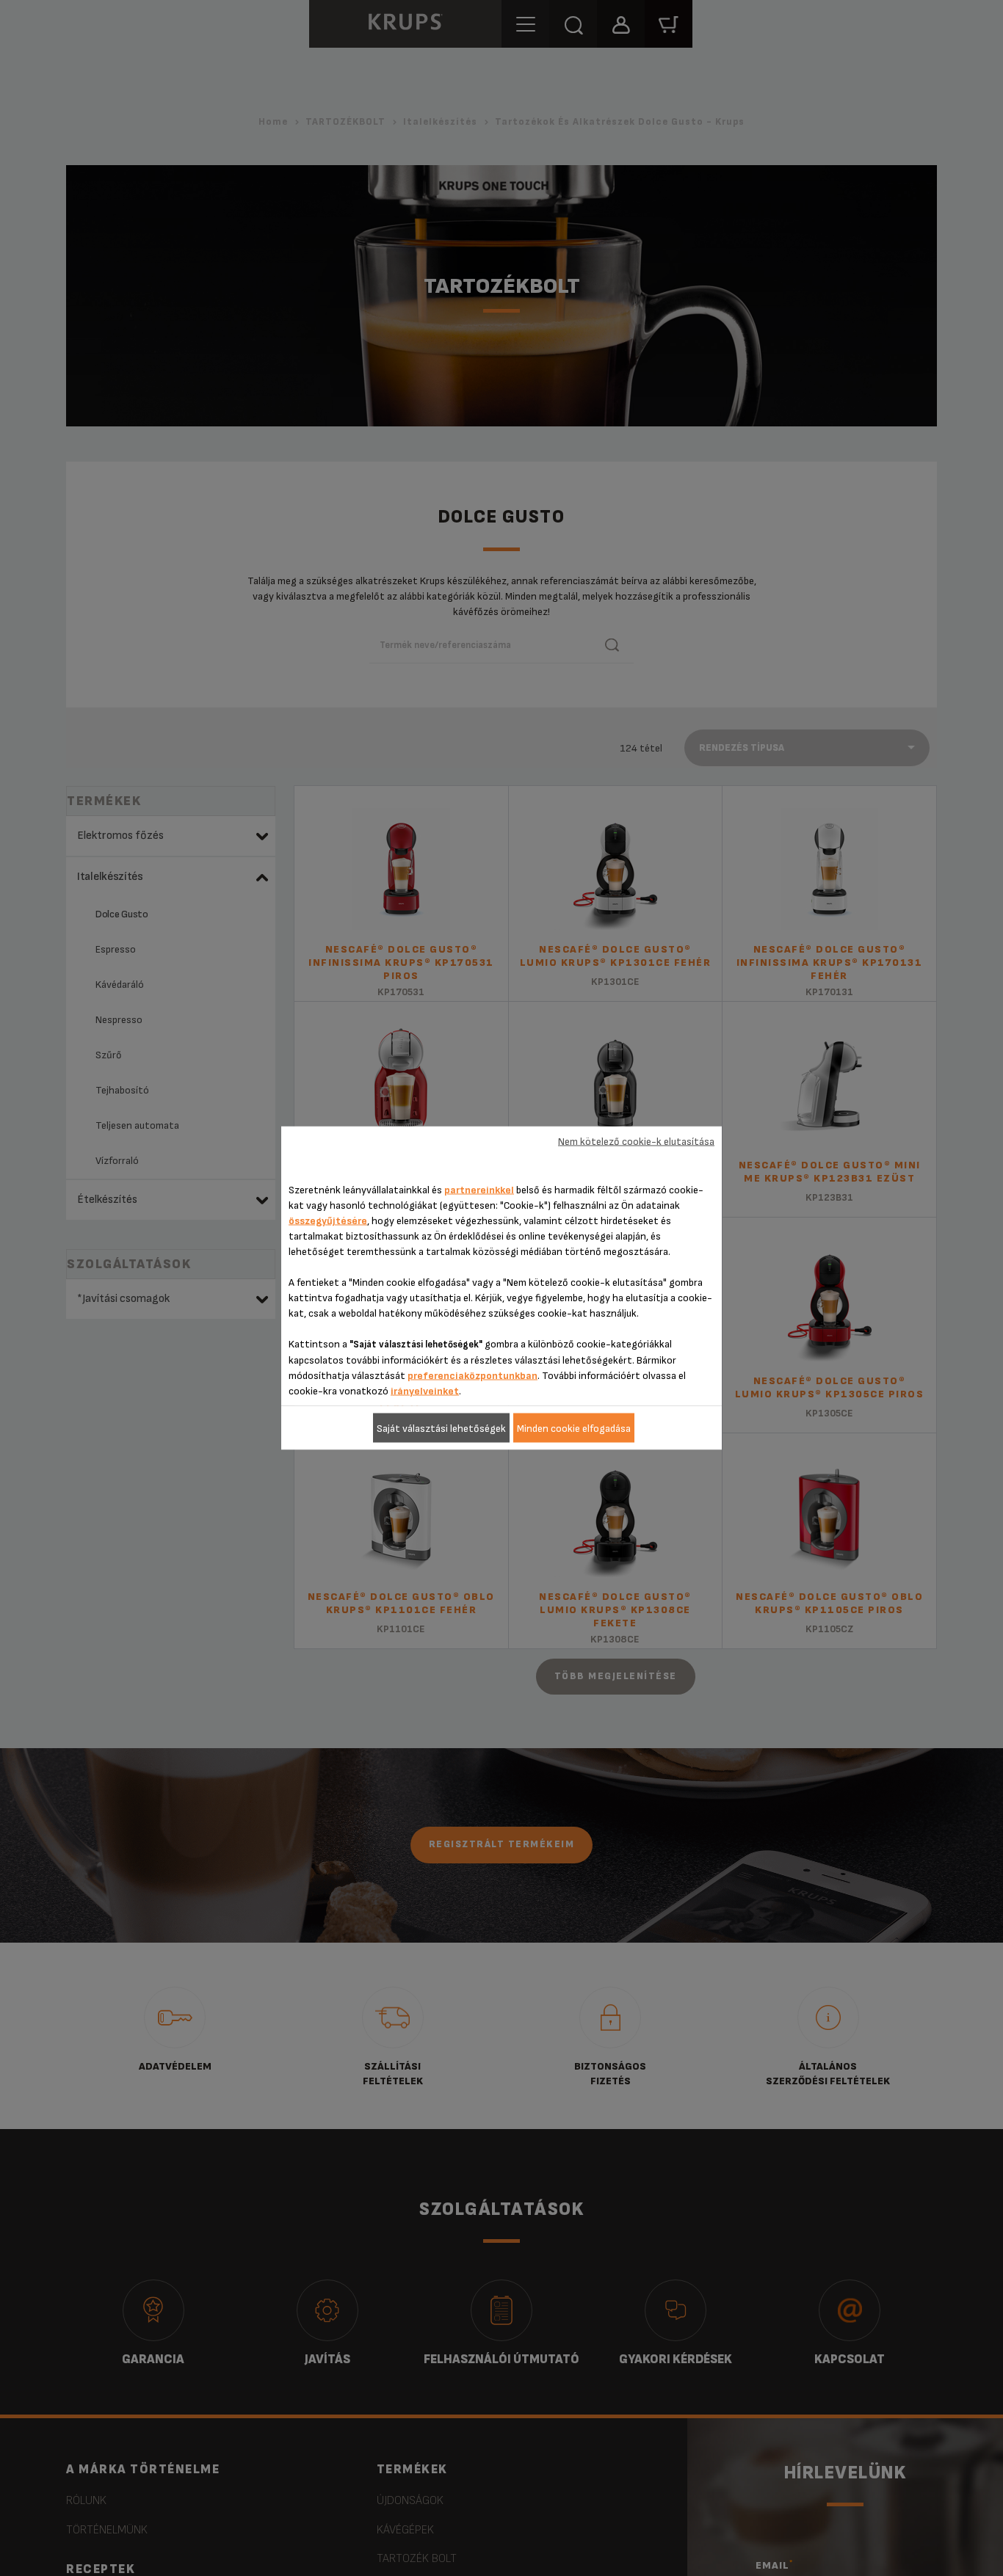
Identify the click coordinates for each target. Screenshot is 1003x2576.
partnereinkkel (479, 1190)
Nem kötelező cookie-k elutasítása (636, 1141)
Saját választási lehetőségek (441, 1428)
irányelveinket (425, 1391)
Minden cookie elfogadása (574, 1428)
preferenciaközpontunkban (472, 1376)
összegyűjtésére (328, 1221)
